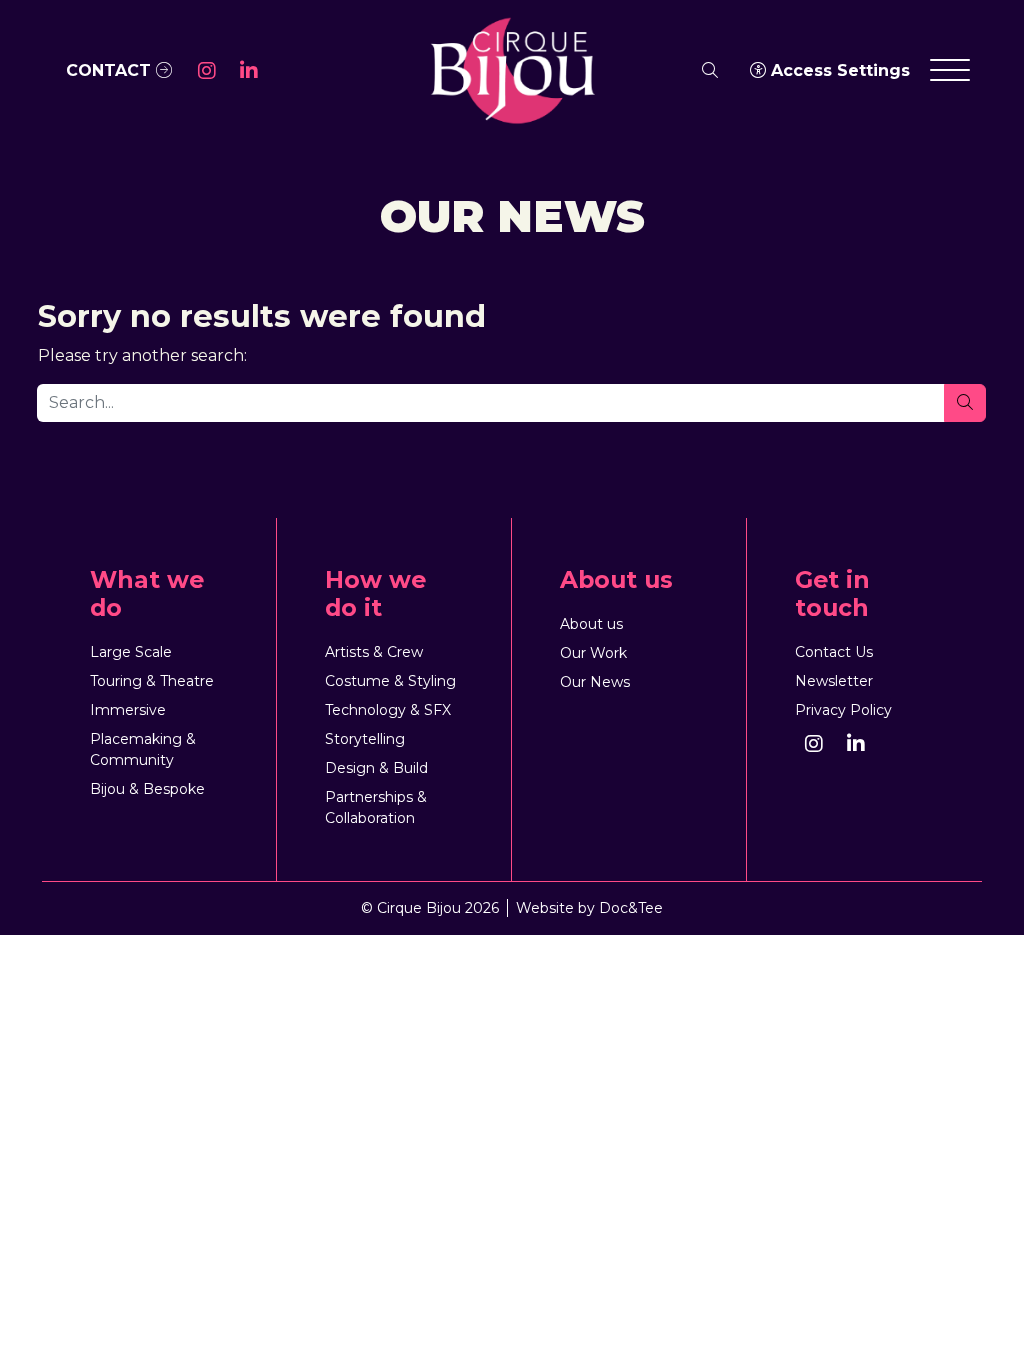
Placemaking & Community (143, 749)
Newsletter (834, 681)
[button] (207, 71)
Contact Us (834, 652)
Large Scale (131, 652)
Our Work (593, 653)
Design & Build (376, 768)
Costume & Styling (390, 681)
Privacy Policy (843, 710)
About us (591, 624)
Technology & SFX (388, 710)
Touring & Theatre (152, 681)
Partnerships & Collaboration (376, 807)
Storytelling (365, 739)
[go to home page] (512, 69)
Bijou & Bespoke (147, 789)
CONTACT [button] (111, 70)
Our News (595, 682)
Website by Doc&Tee (589, 908)
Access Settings (838, 70)
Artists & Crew (374, 652)
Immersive (128, 710)
